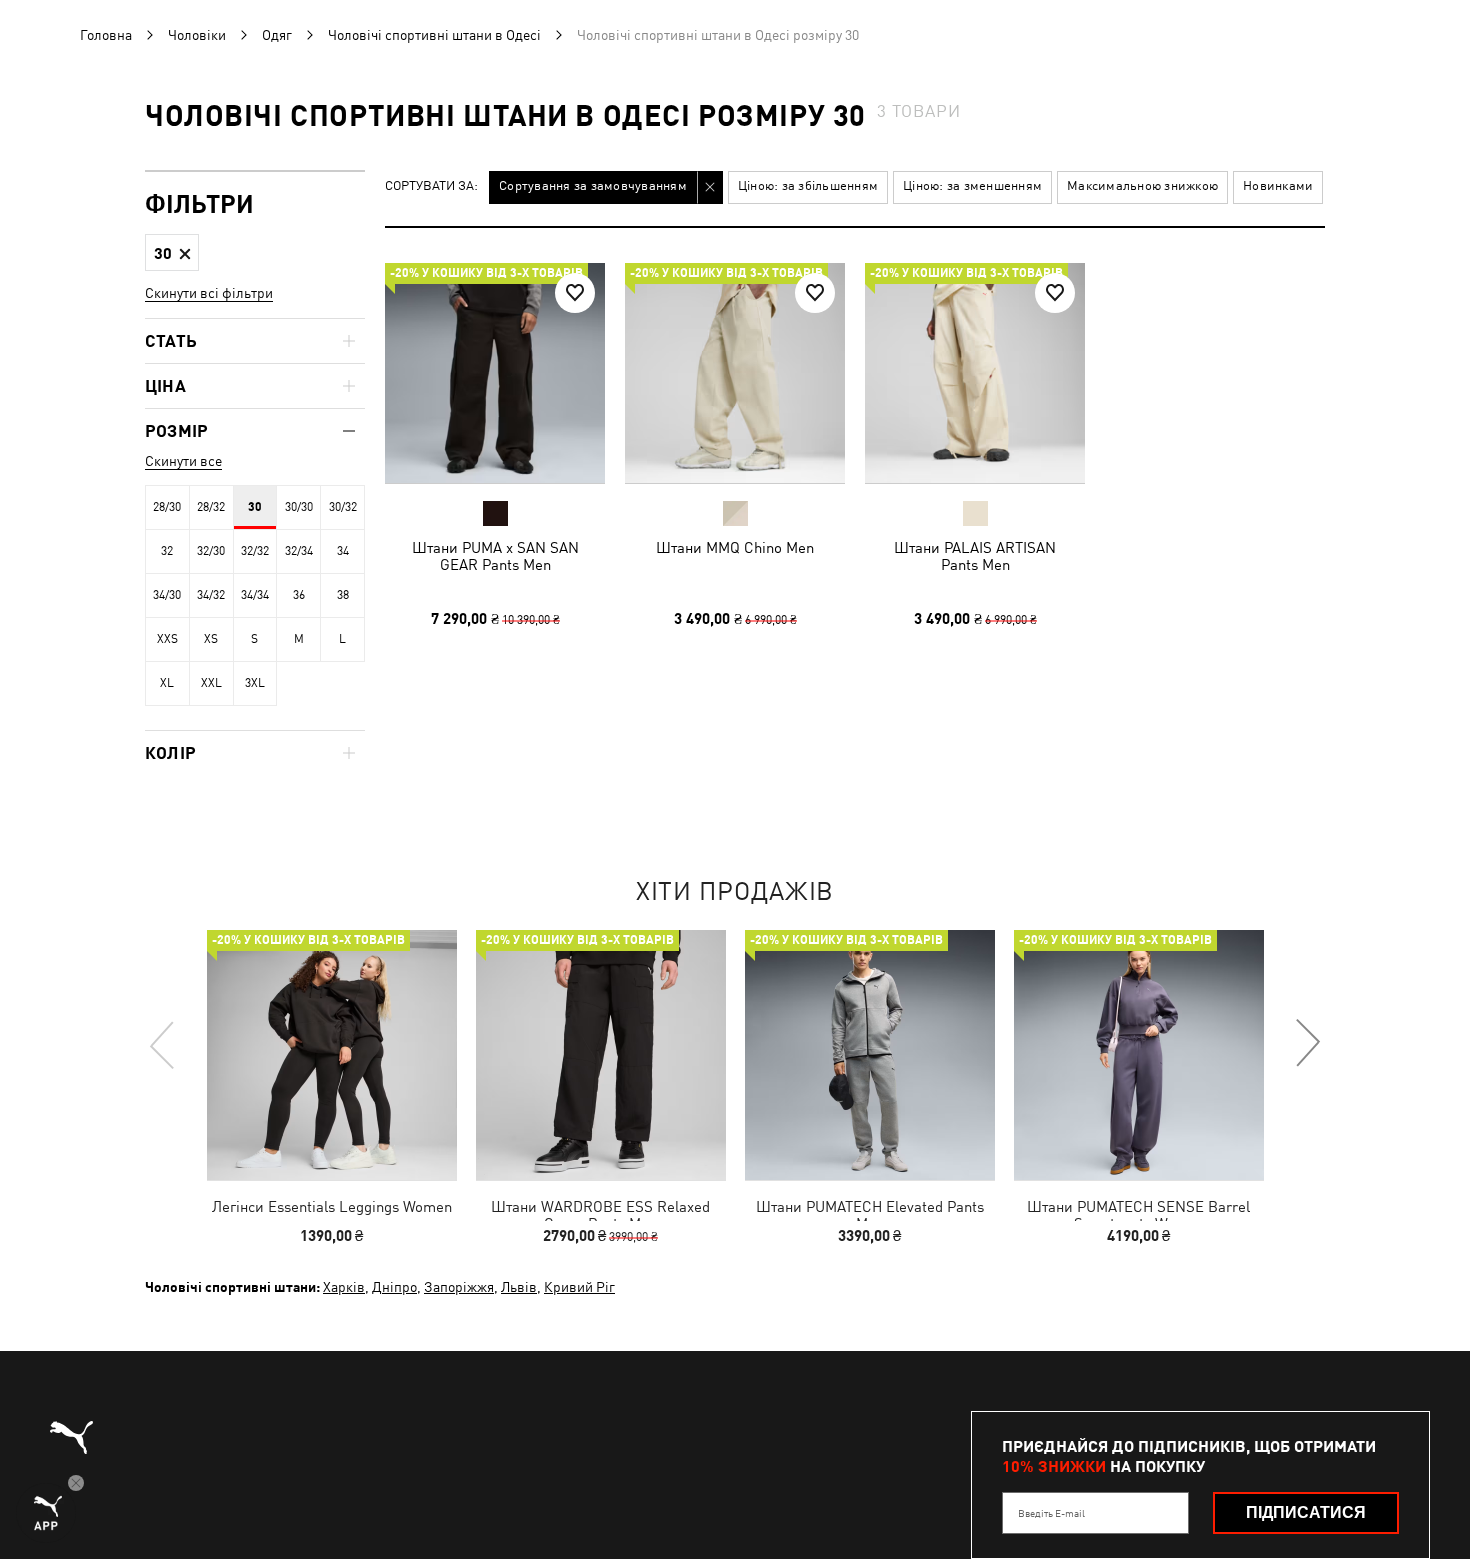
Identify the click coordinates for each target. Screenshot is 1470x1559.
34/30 (167, 595)
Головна (106, 35)
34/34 (255, 595)
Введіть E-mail (1051, 1513)
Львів (519, 1287)
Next (1307, 1044)
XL (167, 683)
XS (211, 639)
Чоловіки (197, 35)
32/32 (255, 551)
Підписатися (1306, 1512)
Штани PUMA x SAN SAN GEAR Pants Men (495, 556)
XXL (211, 683)
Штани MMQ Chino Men (735, 547)
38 (343, 595)
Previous (163, 1044)
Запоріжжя (459, 1287)
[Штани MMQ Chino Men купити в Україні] (735, 373)
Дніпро (394, 1287)
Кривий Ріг (579, 1287)
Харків (344, 1287)
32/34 (299, 551)
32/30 (211, 551)
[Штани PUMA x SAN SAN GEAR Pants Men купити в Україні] (495, 373)
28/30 (167, 507)
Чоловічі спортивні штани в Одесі (434, 35)
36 (299, 595)
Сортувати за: (431, 186)
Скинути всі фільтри (209, 293)
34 (343, 551)
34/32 (211, 595)
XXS (167, 639)
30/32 (343, 507)
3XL (255, 683)
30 (255, 507)
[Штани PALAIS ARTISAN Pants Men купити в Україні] (975, 373)
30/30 (299, 507)
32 (167, 551)
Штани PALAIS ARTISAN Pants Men (975, 556)
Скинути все (183, 461)
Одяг (277, 35)
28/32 (211, 507)
